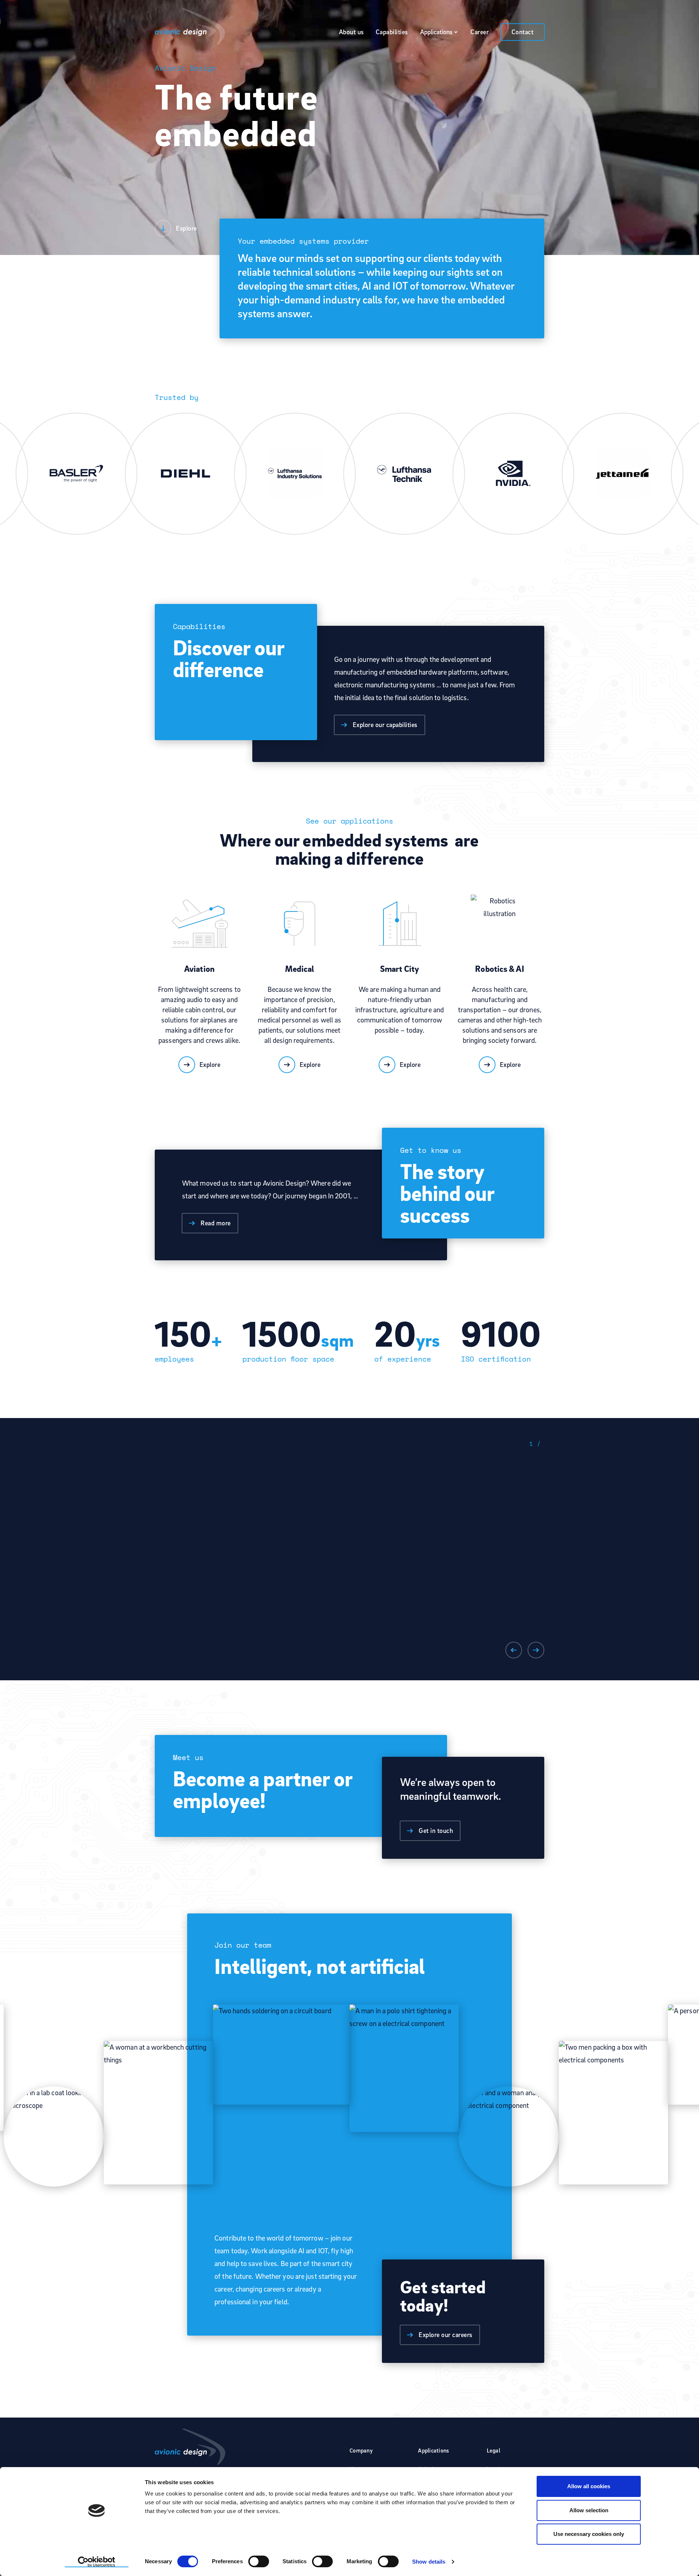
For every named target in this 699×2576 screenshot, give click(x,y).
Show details (429, 2562)
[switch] (259, 2561)
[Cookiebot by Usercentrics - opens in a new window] (97, 2562)
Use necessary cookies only (589, 2534)
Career (479, 32)
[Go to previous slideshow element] (514, 1650)
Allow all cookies (589, 2486)
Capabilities (392, 32)
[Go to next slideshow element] (536, 1650)
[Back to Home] (190, 27)
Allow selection (589, 2510)
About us (352, 32)
